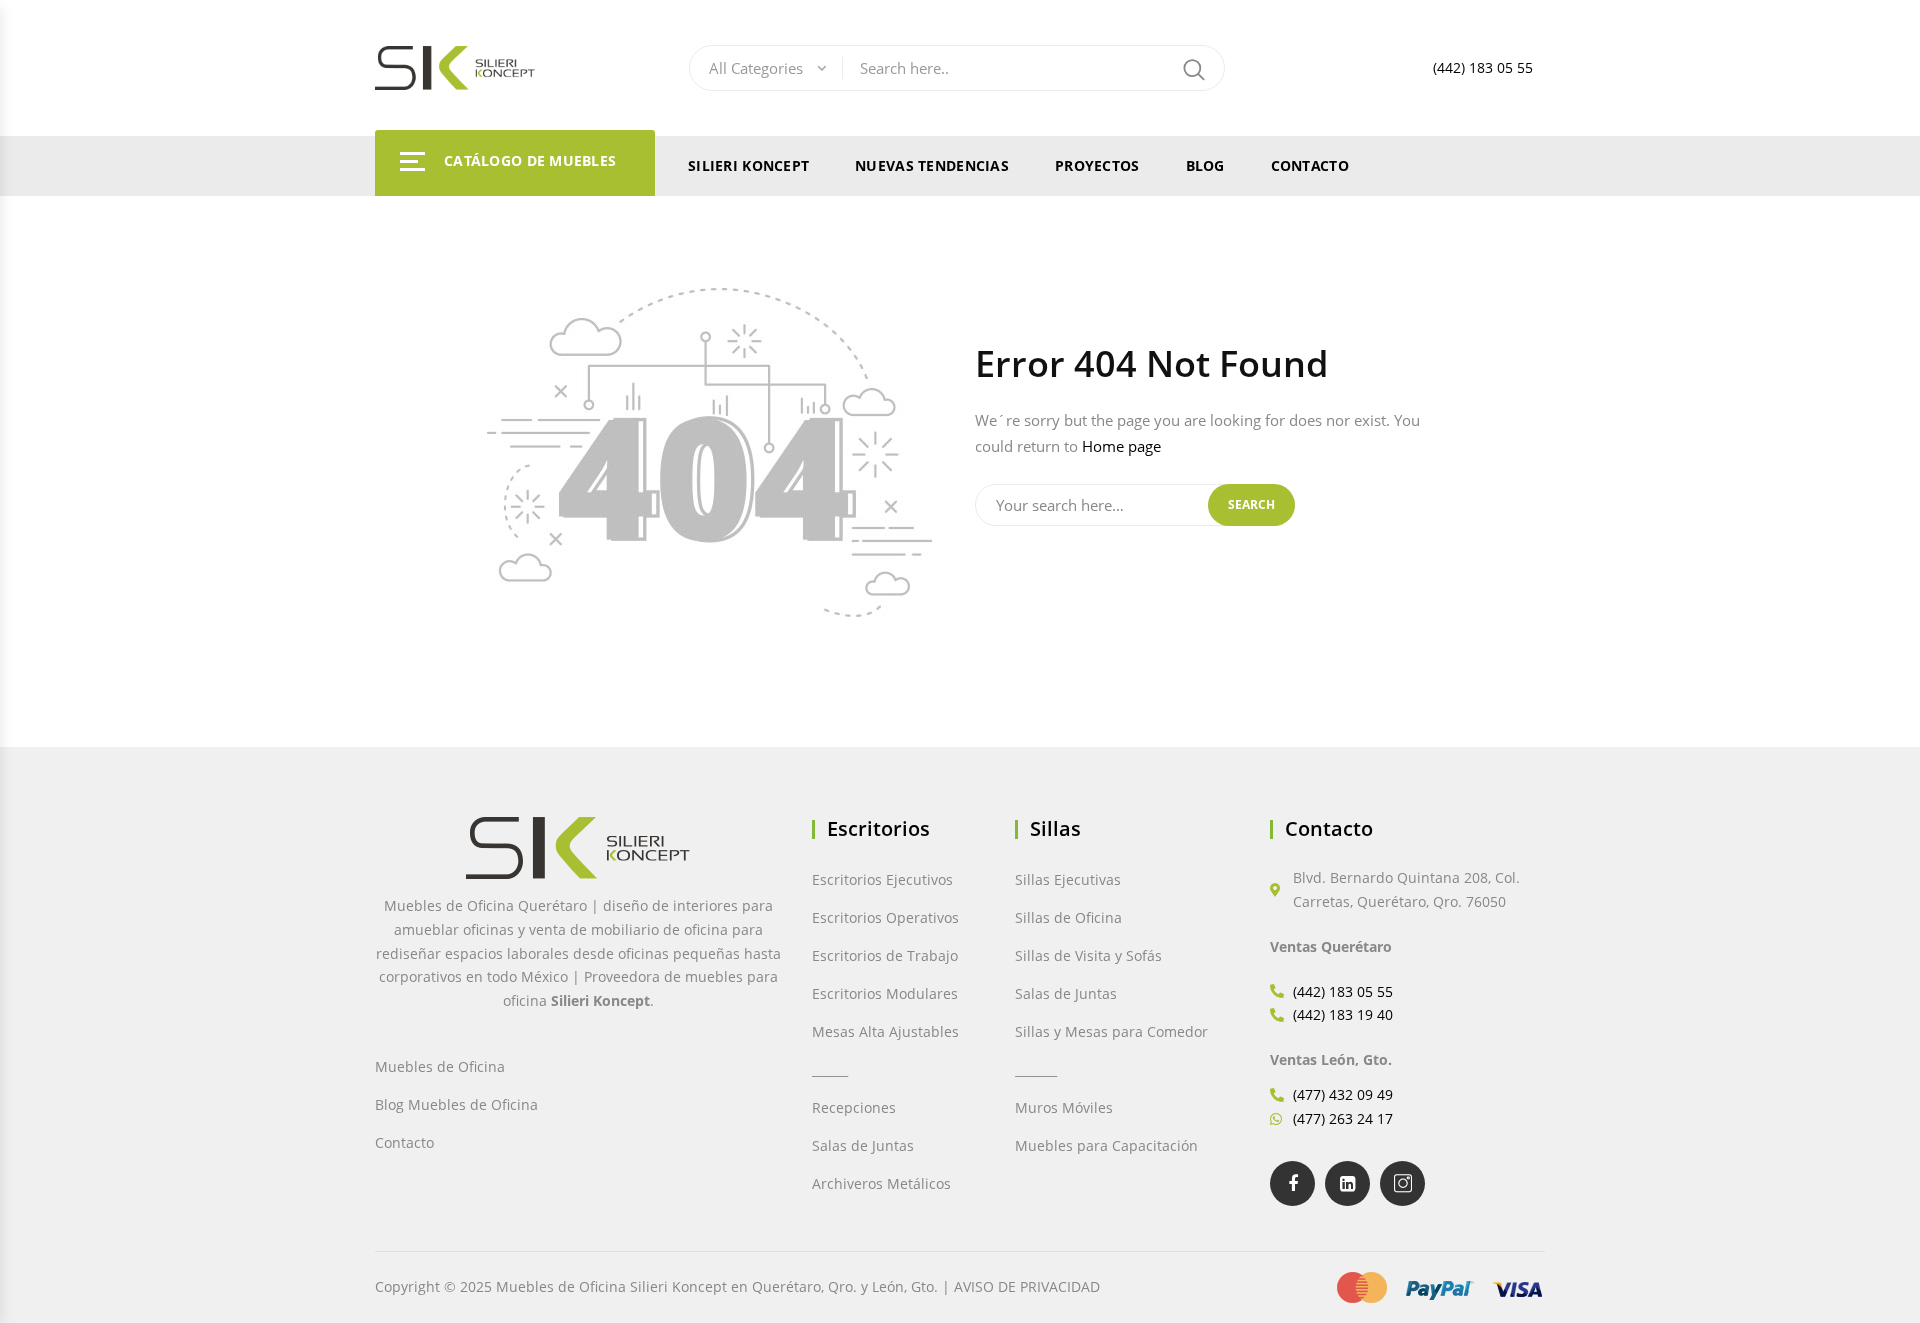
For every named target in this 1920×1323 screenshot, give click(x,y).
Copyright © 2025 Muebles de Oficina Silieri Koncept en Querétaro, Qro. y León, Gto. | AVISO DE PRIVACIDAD (737, 1286)
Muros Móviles (1064, 1107)
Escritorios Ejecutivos (882, 879)
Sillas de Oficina (1068, 917)
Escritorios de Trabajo (885, 955)
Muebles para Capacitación (1106, 1145)
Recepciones (854, 1107)
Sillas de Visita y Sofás (1088, 955)
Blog (1205, 165)
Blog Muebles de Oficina (456, 1104)
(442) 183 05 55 (1483, 67)
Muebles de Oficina (440, 1066)
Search (1251, 504)
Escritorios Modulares (885, 993)
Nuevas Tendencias (932, 165)
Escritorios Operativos (885, 917)
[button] (47, 1268)
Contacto (1310, 165)
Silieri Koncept (748, 165)
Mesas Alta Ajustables (885, 1031)
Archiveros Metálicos (881, 1183)
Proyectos (1097, 165)
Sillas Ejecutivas (1068, 879)
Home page (1121, 446)
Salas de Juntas (863, 1145)
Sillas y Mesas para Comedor (1111, 1031)
